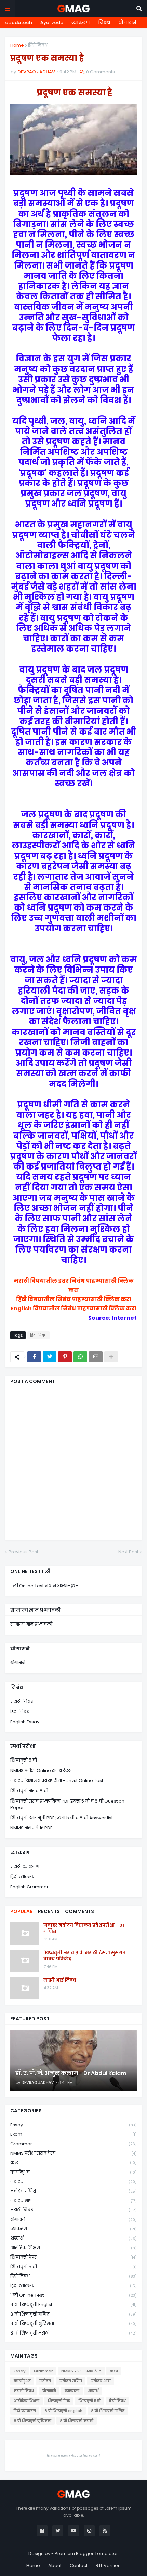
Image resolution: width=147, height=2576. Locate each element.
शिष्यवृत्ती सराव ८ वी (29, 1791)
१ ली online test (73, 2295)
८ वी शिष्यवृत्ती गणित (73, 2314)
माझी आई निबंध (60, 1980)
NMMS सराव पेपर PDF (31, 1828)
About (55, 2566)
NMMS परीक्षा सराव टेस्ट (73, 2153)
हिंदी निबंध (38, 45)
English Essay (25, 1722)
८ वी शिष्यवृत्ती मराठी (73, 2333)
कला (73, 2163)
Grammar (73, 2144)
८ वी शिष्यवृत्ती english (73, 2305)
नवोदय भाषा (73, 2201)
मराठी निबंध (22, 1702)
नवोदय (73, 2181)
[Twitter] (50, 1357)
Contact (79, 2566)
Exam (73, 2134)
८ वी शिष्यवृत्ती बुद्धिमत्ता (73, 2323)
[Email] (96, 1357)
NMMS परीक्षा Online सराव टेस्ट (41, 1771)
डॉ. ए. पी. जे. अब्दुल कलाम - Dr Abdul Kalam (71, 2073)
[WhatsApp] (80, 1357)
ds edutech (19, 22)
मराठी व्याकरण (25, 1867)
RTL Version (108, 2566)
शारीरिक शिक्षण (73, 2248)
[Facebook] (34, 1357)
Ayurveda (52, 22)
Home (17, 45)
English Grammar (29, 1887)
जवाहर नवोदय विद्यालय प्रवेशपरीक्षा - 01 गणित (84, 1928)
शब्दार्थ (73, 2238)
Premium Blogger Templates (87, 2554)
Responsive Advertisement (73, 2455)
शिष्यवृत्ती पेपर (73, 2257)
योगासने (127, 22)
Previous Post (23, 1552)
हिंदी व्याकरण (23, 1877)
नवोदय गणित (73, 2191)
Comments (79, 1911)
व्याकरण (81, 22)
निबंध (104, 22)
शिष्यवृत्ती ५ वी (24, 1760)
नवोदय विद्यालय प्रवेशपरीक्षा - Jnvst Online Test (57, 1780)
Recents (49, 1911)
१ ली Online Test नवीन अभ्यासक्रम (44, 1586)
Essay (73, 2125)
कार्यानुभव (73, 2172)
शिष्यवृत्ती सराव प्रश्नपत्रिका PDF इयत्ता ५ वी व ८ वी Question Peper (67, 1805)
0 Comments (101, 72)
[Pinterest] (65, 1357)
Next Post (128, 1552)
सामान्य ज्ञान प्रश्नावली (31, 1624)
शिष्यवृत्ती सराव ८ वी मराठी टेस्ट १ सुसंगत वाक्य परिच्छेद (85, 1956)
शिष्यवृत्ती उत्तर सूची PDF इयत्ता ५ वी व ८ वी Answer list (62, 1818)
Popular (22, 1911)
